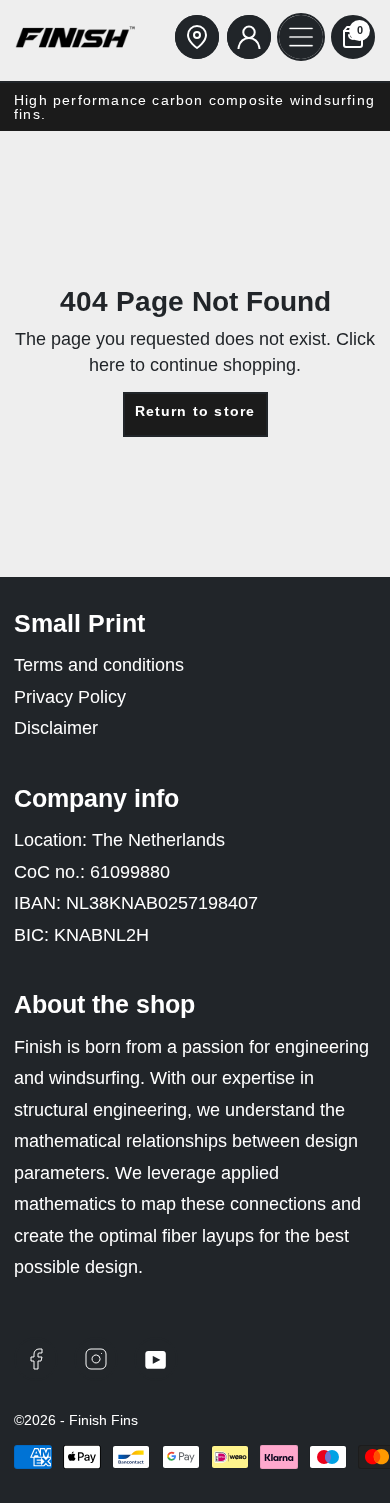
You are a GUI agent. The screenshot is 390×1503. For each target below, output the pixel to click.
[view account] (249, 37)
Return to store (195, 411)
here (107, 365)
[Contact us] (197, 37)
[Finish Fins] (75, 37)
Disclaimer (56, 728)
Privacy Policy (70, 697)
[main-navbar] (301, 37)
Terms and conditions (99, 665)
